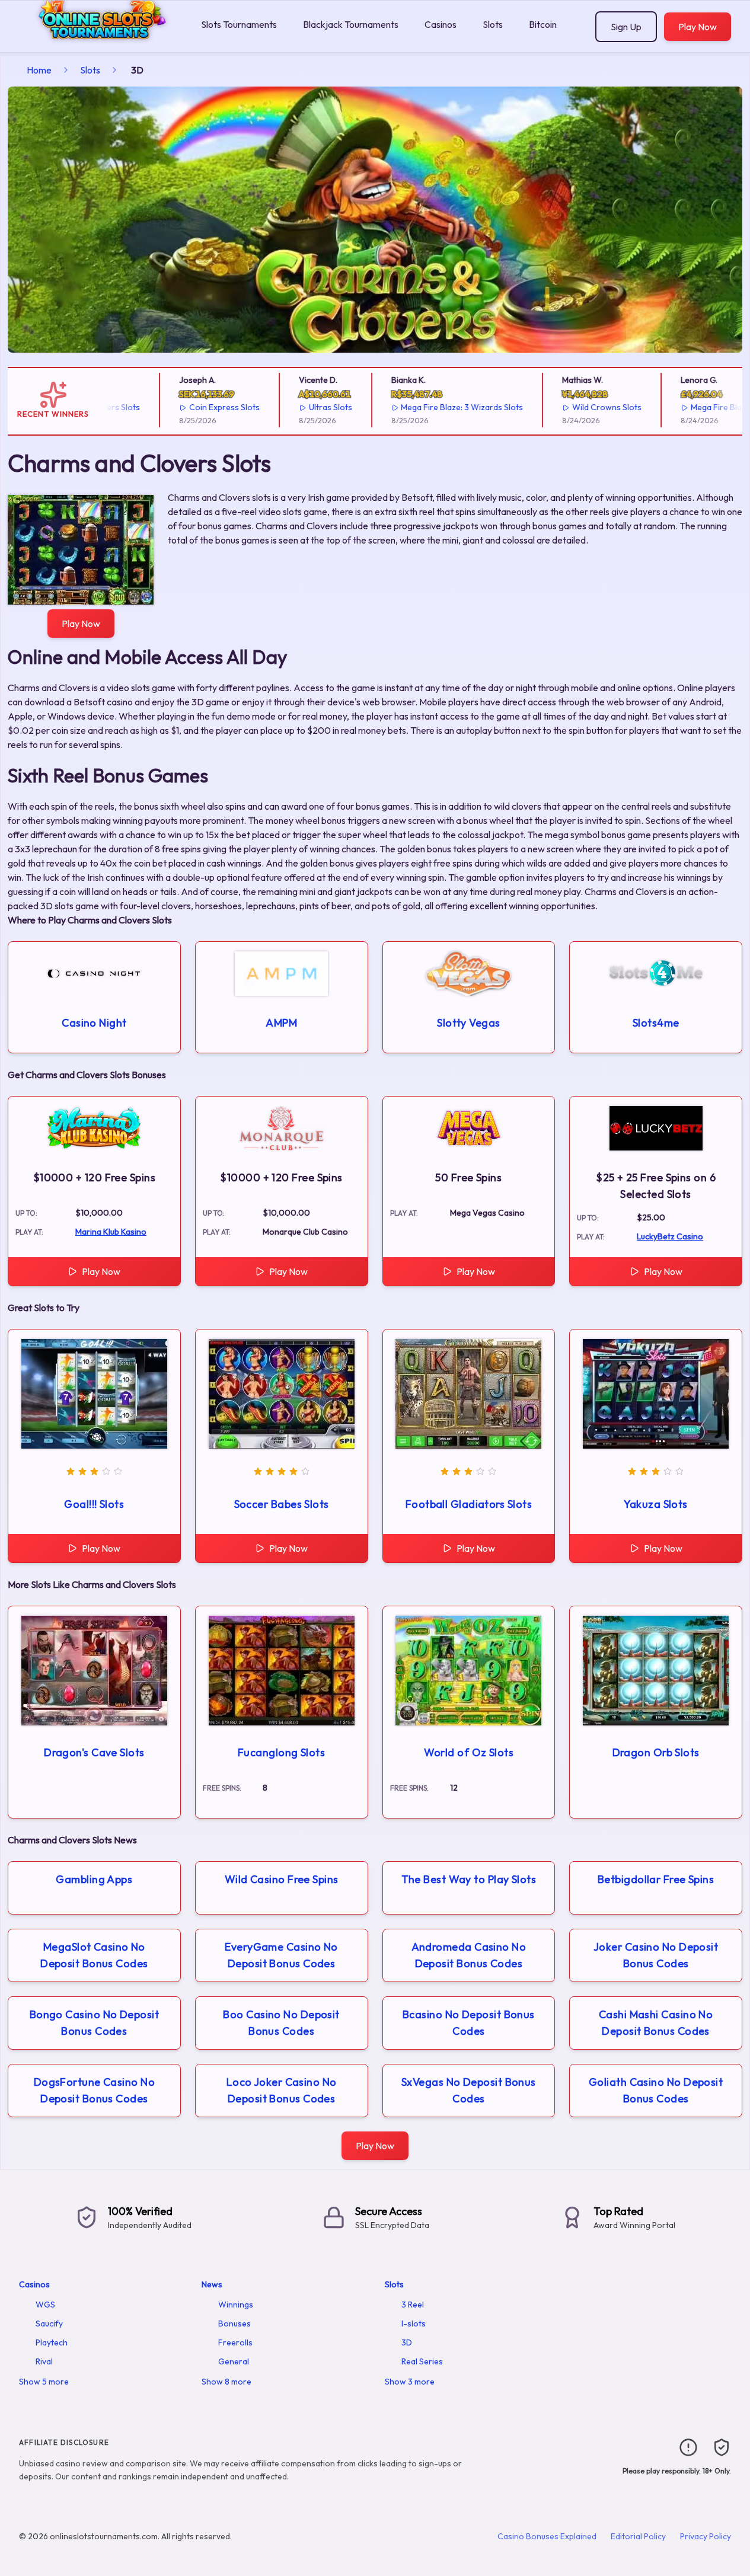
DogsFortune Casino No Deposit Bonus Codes (94, 2090)
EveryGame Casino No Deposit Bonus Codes (281, 1955)
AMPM (281, 1023)
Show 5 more (44, 2382)
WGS (45, 2305)
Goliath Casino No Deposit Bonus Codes (656, 2090)
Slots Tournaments (239, 24)
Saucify (49, 2323)
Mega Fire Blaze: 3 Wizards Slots (432, 407)
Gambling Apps (94, 1879)
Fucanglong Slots (281, 1752)
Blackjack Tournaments (351, 24)
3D (407, 2342)
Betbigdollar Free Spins (656, 1879)
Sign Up (626, 27)
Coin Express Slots (194, 407)
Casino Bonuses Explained (547, 2536)
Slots (493, 24)
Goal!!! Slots (94, 1504)
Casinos (441, 24)
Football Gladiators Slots (469, 1504)
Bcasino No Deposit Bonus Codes (469, 2023)
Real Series (422, 2361)
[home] (98, 44)
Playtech (52, 2342)
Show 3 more (410, 2382)
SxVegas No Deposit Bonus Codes (469, 2090)
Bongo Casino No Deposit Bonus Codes (94, 2023)
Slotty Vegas (468, 1023)
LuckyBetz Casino (670, 1236)
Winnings (236, 2305)
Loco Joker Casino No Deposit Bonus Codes (282, 2090)
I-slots (414, 2323)
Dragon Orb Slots (656, 1752)
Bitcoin (543, 24)
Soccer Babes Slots (282, 1504)
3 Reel (413, 2305)
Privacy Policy (706, 2536)
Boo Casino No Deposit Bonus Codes (281, 2023)
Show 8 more (226, 2382)
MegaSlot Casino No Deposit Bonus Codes (94, 1955)
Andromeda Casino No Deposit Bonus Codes (469, 1955)
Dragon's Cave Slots (94, 1752)
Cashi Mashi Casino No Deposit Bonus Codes (656, 2023)
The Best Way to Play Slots (469, 1879)
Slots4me (656, 1023)
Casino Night (94, 1023)
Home (39, 70)
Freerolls (235, 2342)
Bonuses (234, 2323)
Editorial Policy (638, 2536)
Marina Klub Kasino (111, 1232)
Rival (44, 2361)
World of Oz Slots (469, 1752)
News (212, 2284)
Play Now (698, 27)
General (234, 2361)
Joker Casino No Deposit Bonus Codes (656, 1955)
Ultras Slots (300, 407)
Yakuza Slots (655, 1504)
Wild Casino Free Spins (282, 1879)
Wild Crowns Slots (576, 407)
